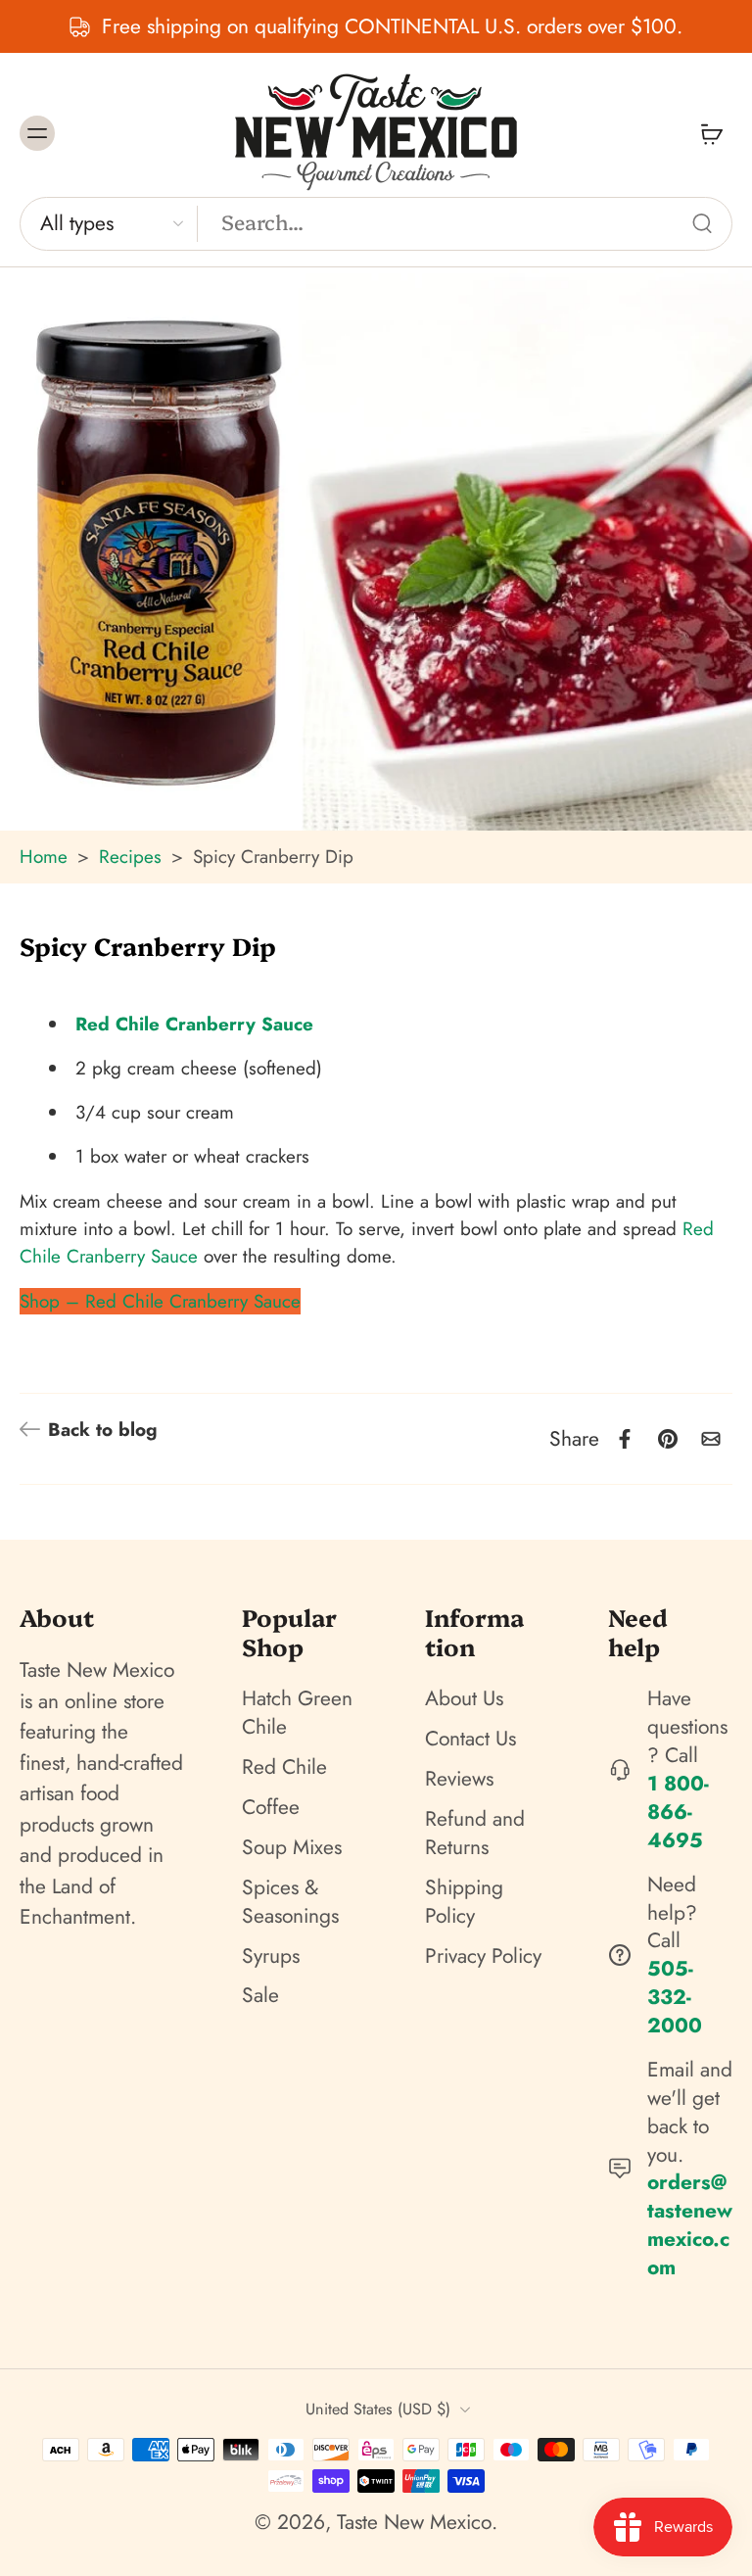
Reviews (459, 1779)
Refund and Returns (475, 1834)
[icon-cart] (711, 133)
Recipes (130, 857)
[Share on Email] (711, 1439)
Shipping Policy (464, 1902)
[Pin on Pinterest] (668, 1439)
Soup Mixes (292, 1848)
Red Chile (284, 1767)
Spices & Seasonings (290, 1902)
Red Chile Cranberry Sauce (194, 1024)
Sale (260, 1997)
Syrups (271, 1956)
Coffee (271, 1808)
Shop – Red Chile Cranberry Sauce (160, 1301)
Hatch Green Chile (297, 1714)
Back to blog (103, 1430)
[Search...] (702, 223)
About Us (464, 1700)
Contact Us (470, 1739)
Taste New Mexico (414, 2522)
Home (44, 857)
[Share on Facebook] (625, 1439)
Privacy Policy (483, 1956)
